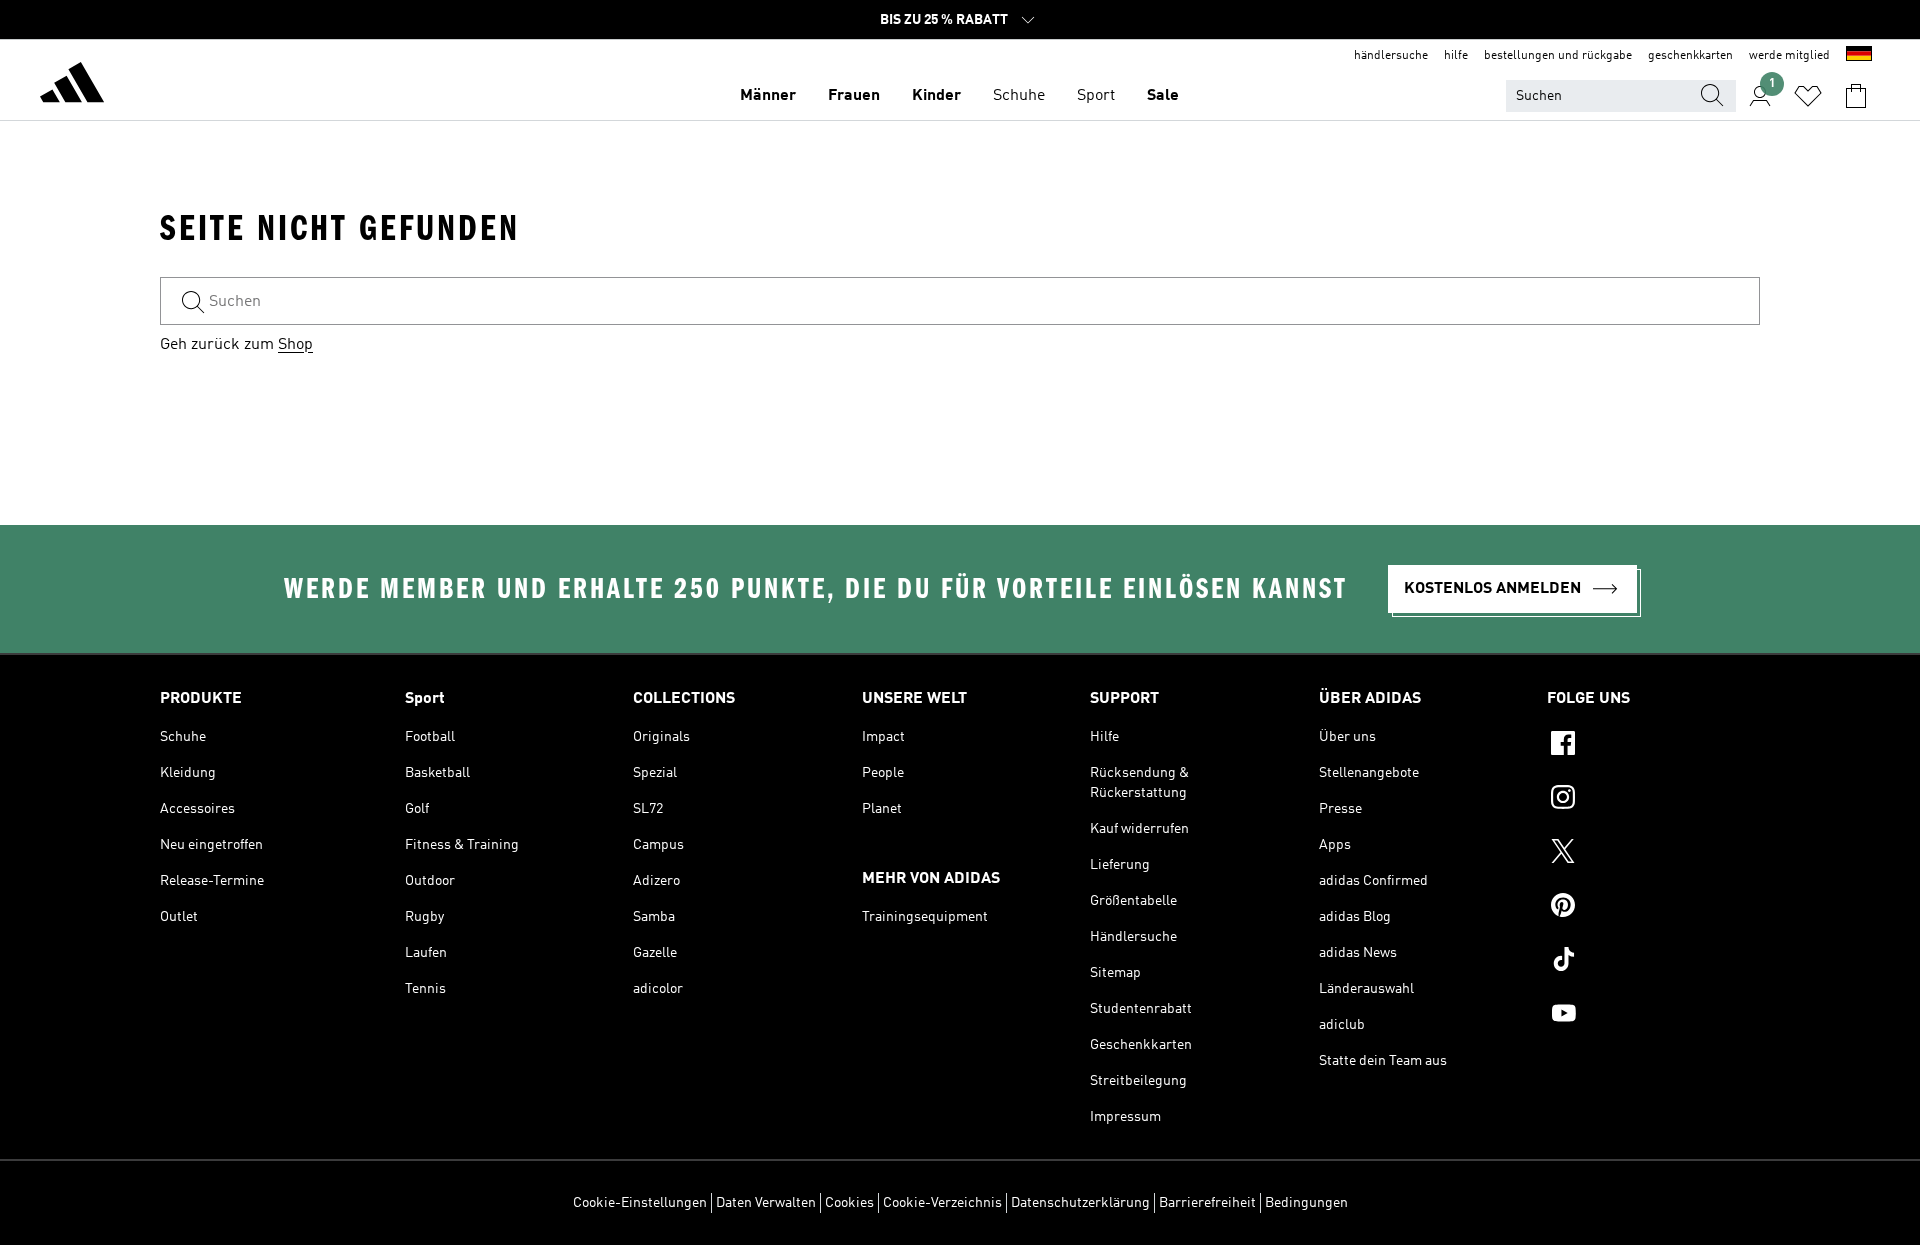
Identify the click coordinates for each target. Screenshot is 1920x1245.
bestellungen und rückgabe (1558, 56)
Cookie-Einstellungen (640, 1203)
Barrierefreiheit (1207, 1203)
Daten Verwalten (766, 1203)
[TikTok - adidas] (1653, 962)
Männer (768, 96)
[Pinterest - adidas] (1653, 908)
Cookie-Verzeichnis (942, 1203)
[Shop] (72, 86)
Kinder (936, 96)
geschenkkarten (1690, 56)
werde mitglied (1789, 56)
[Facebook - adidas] (1653, 746)
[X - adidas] (1653, 854)
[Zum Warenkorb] (1856, 96)
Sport (1096, 96)
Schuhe (1019, 96)
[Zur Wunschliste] (1808, 96)
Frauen (854, 96)
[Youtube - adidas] (1653, 1016)
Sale (1163, 96)
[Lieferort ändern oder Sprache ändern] (1859, 56)
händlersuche (1391, 56)
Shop (295, 345)
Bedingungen (1306, 1203)
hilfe (1456, 56)
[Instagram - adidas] (1653, 800)
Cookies (849, 1203)
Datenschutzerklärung (1080, 1203)
